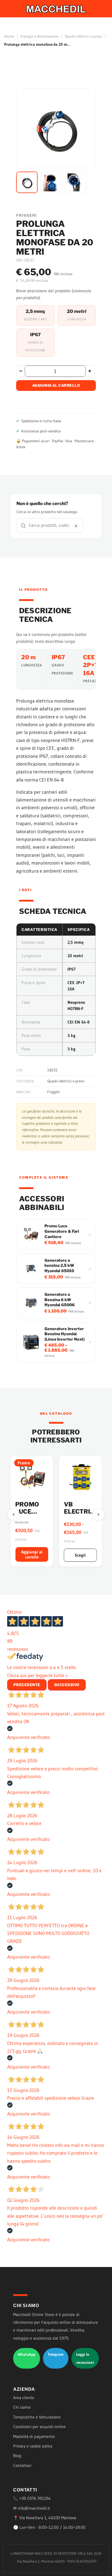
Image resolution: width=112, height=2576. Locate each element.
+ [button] (90, 371)
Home (9, 36)
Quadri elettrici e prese (83, 36)
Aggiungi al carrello (56, 385)
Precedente (27, 1685)
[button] (27, 182)
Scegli (69, 1555)
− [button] (21, 371)
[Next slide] (98, 1515)
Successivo (67, 1685)
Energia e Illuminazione (39, 36)
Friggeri (54, 1092)
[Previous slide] (14, 1515)
